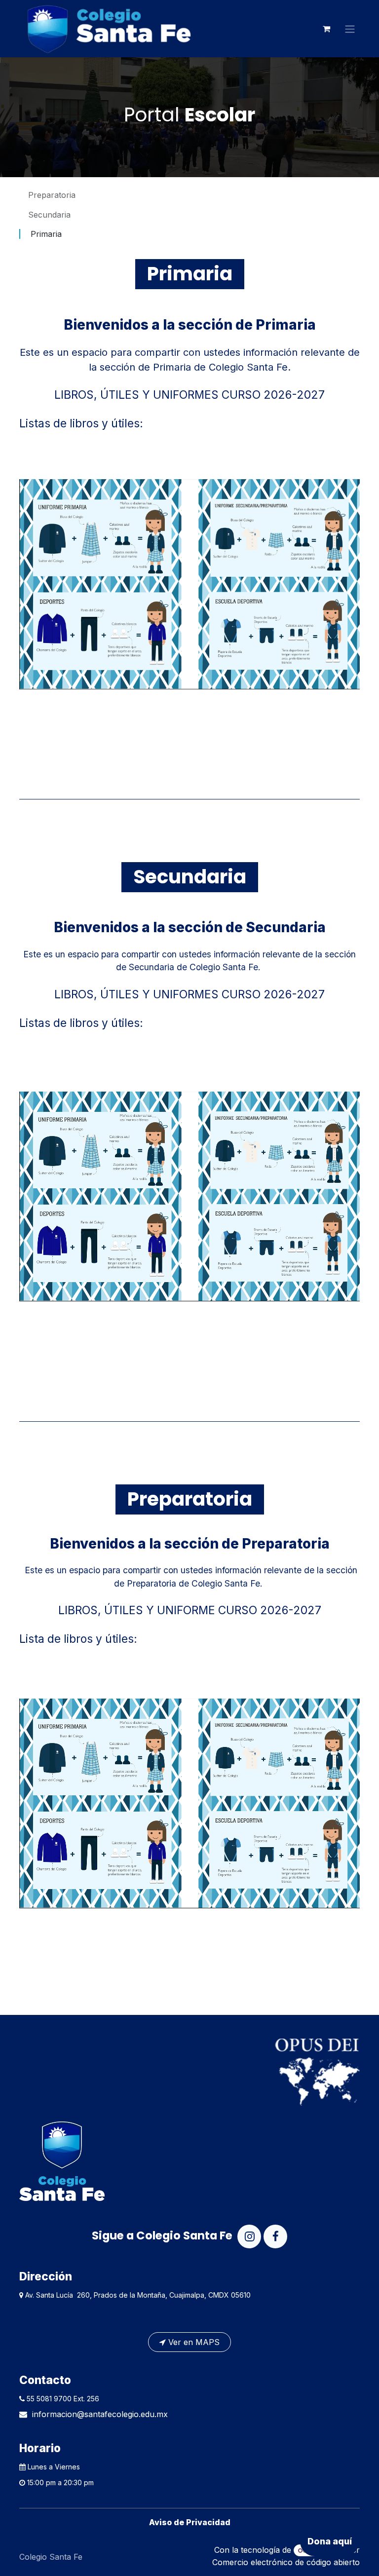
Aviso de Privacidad (190, 2522)
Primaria (46, 234)
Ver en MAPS (193, 2342)
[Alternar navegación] (350, 29)
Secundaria (49, 215)
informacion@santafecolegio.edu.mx (100, 2414)
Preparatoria (52, 195)
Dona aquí (330, 2541)
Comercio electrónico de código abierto (286, 2562)
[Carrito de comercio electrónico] (326, 29)
